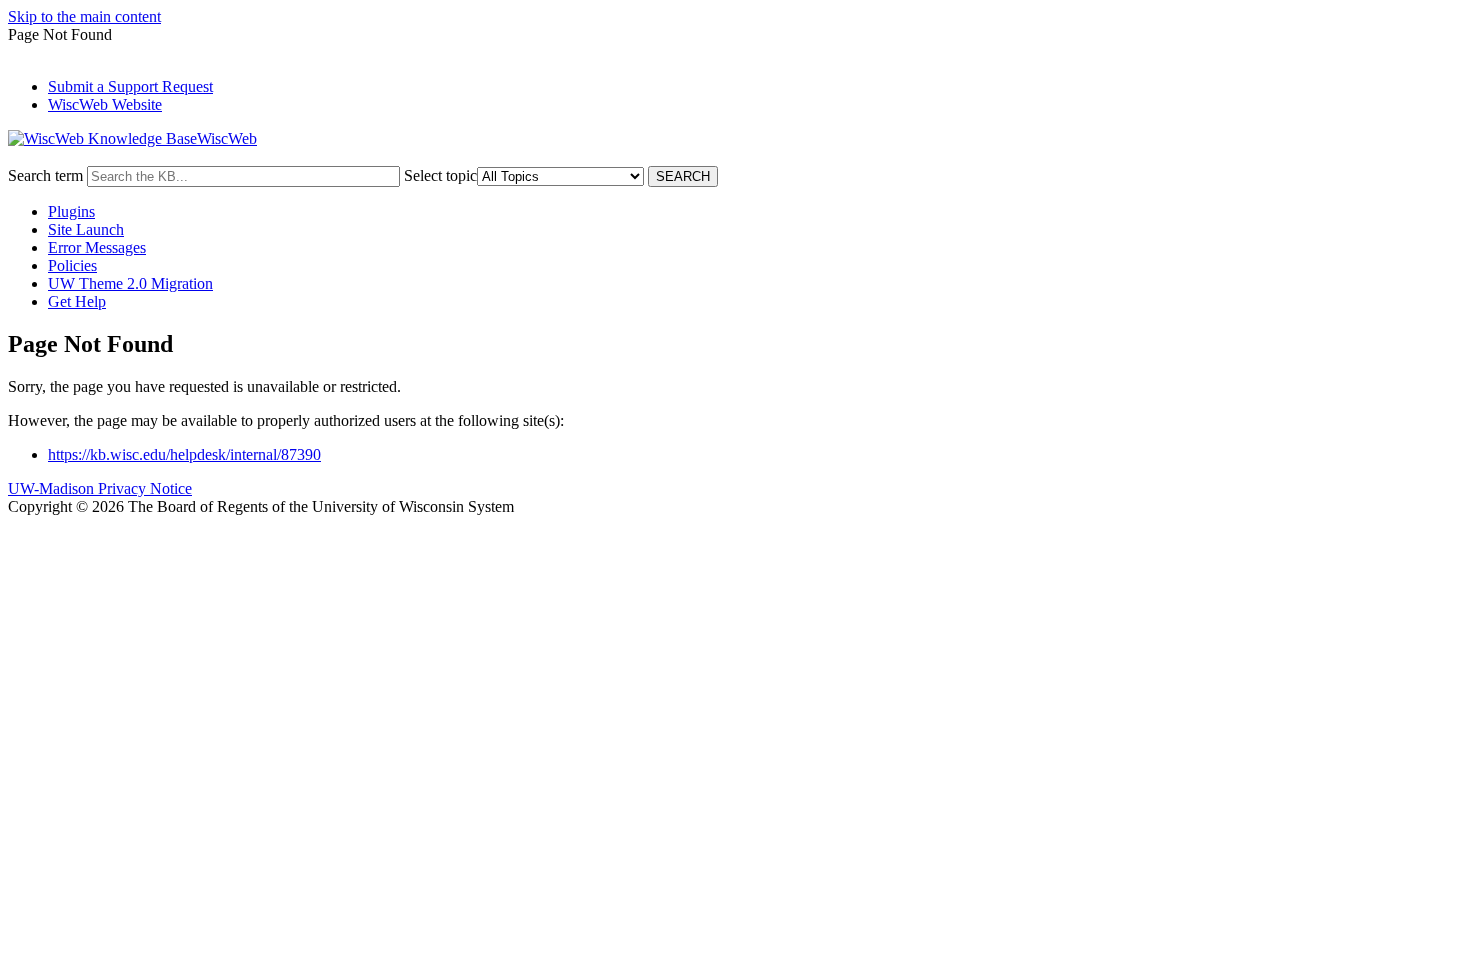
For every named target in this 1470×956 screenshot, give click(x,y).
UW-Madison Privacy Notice (100, 488)
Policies (72, 265)
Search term (45, 175)
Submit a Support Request (130, 86)
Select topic (440, 175)
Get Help (77, 301)
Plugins (71, 211)
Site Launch (86, 229)
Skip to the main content (84, 16)
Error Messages (97, 247)
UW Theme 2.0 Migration (130, 283)
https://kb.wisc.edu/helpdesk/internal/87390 (184, 454)
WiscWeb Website (105, 104)
